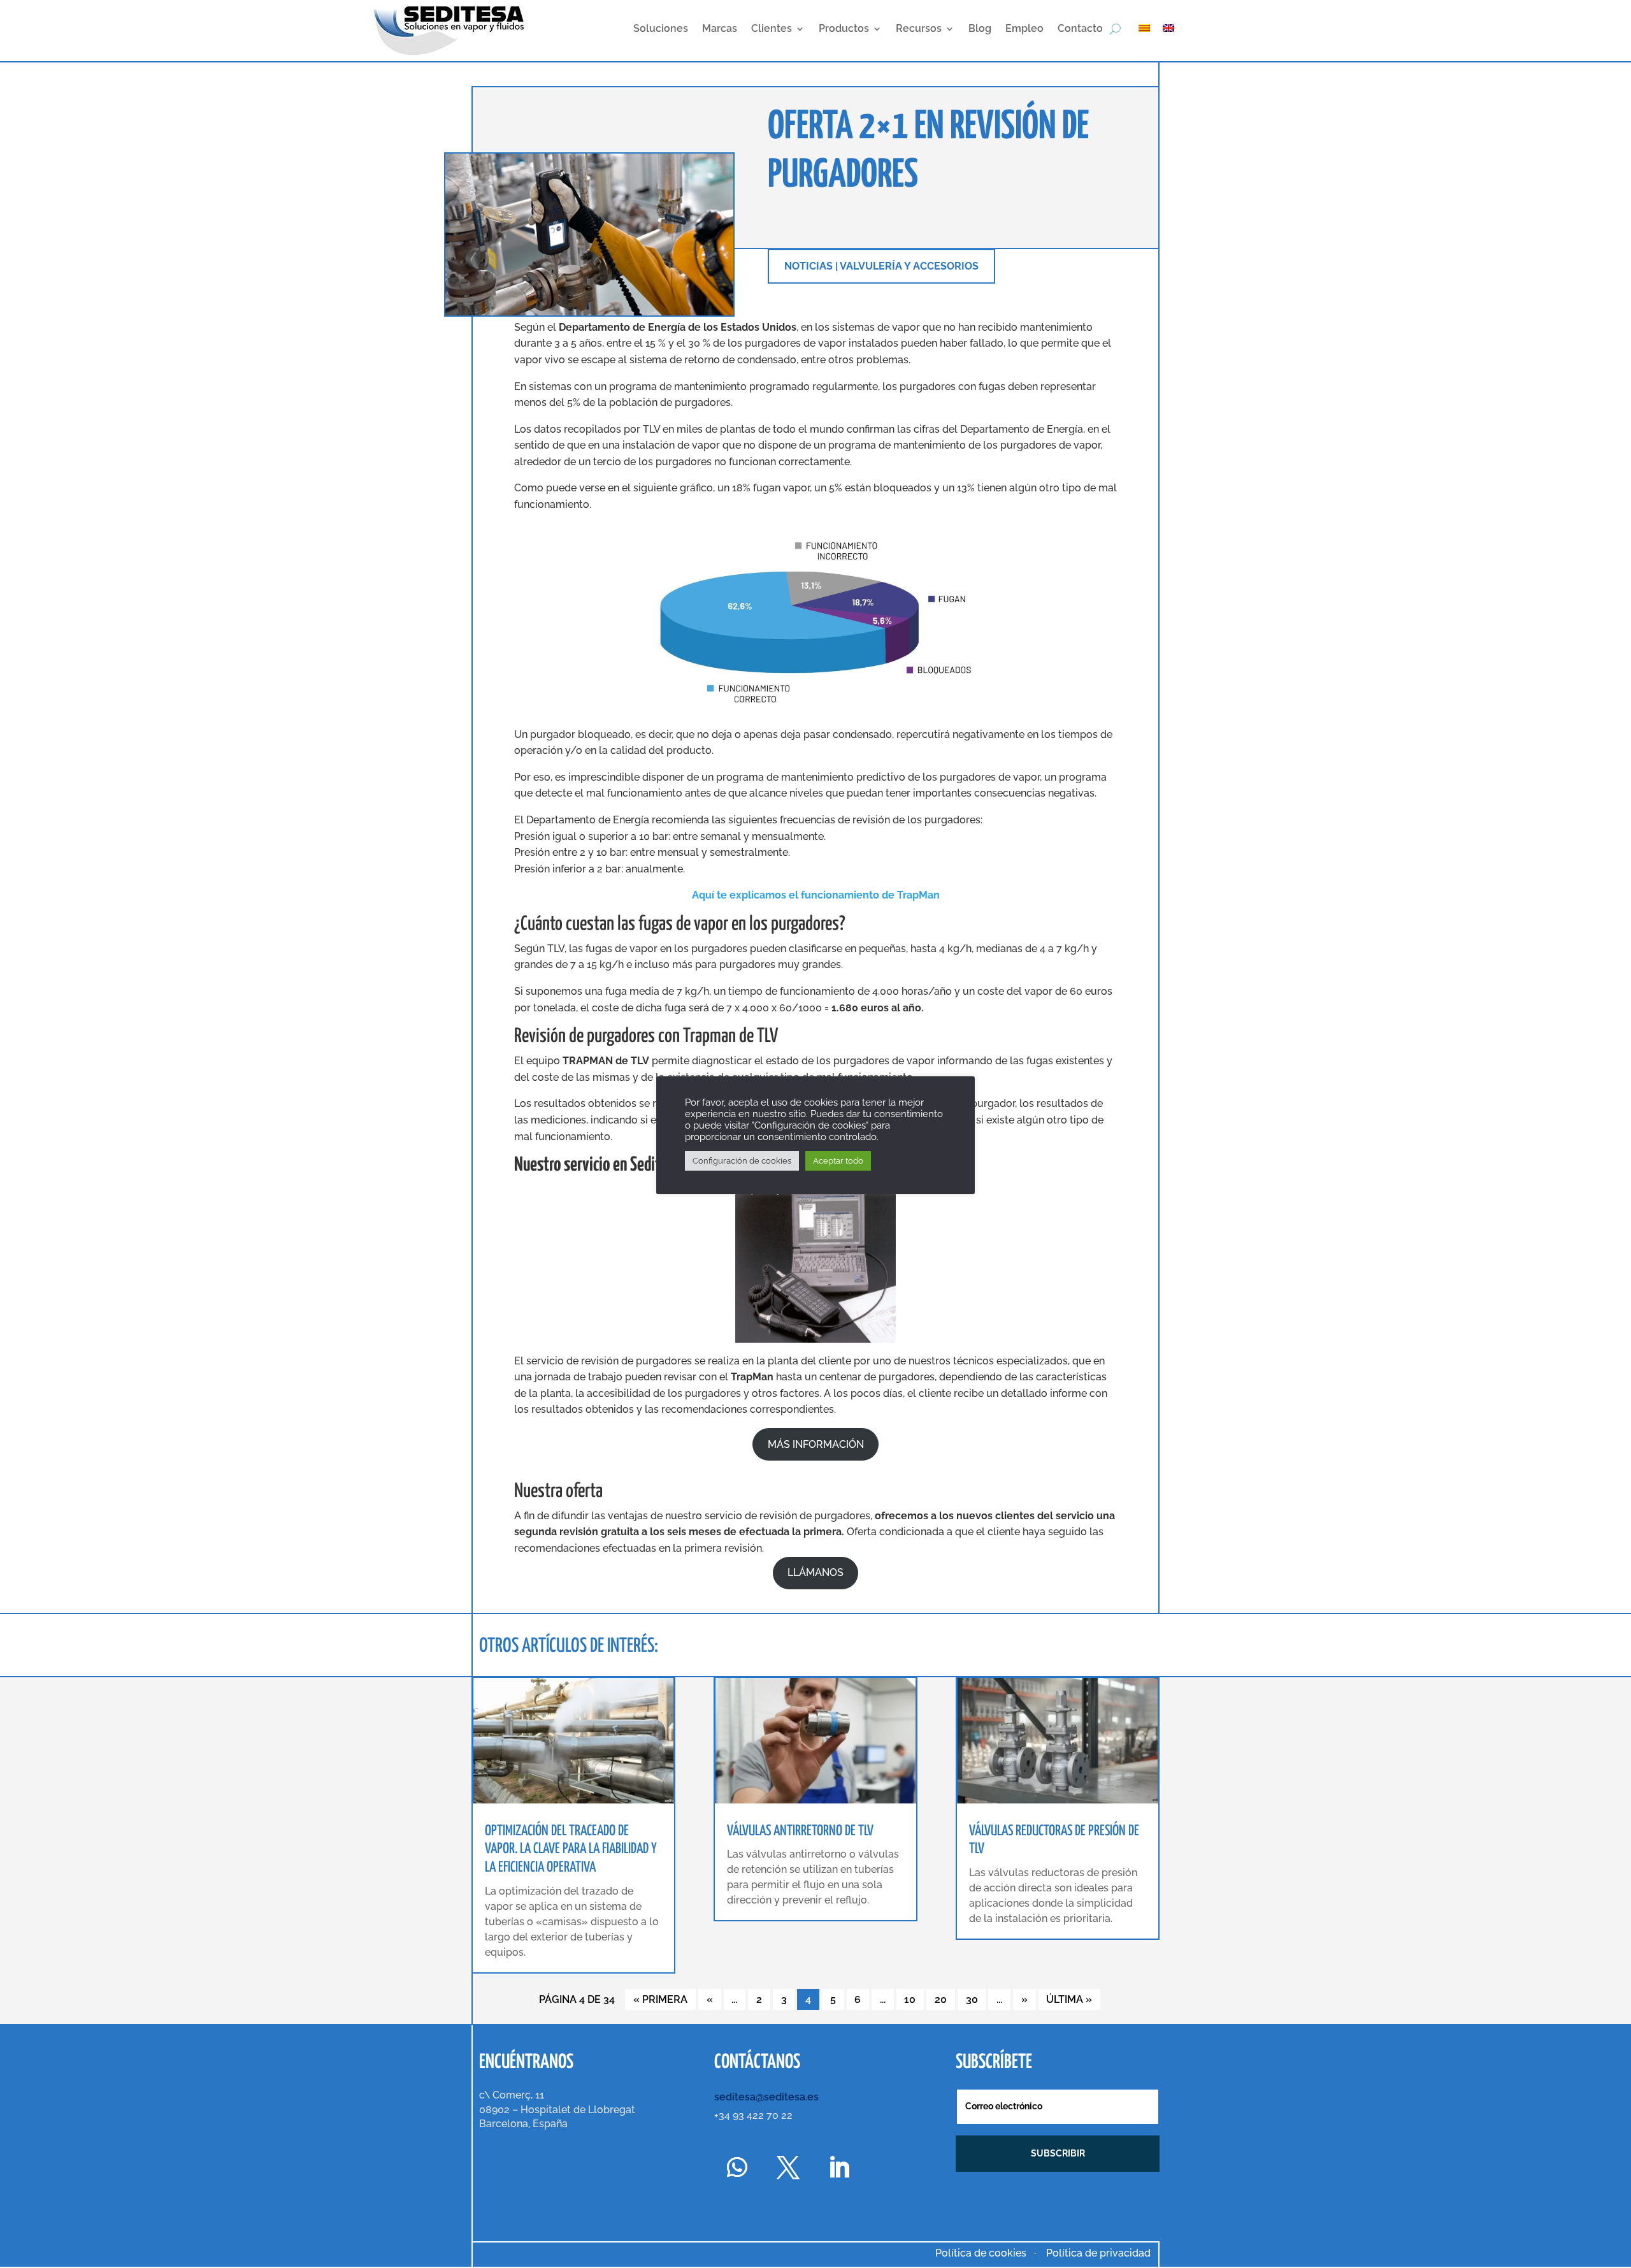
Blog (980, 28)
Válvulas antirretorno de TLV (800, 1831)
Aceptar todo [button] (838, 1161)
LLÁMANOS (815, 1572)
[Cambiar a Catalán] (1151, 27)
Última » (1069, 1999)
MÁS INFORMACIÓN (816, 1444)
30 (972, 1999)
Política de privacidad (1098, 2253)
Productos (844, 28)
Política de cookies (981, 2253)
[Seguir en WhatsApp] (737, 2167)
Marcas (720, 28)
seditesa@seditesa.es (766, 2097)
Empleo (1024, 28)
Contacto (1080, 28)
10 (910, 1999)
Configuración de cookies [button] (742, 1161)
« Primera (660, 1999)
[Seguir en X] (788, 2167)
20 (941, 1999)
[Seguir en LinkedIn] (839, 2167)
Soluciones (661, 28)
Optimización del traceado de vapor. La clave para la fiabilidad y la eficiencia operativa (571, 1850)
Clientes (772, 28)
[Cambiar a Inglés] (1175, 27)
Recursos (919, 28)
